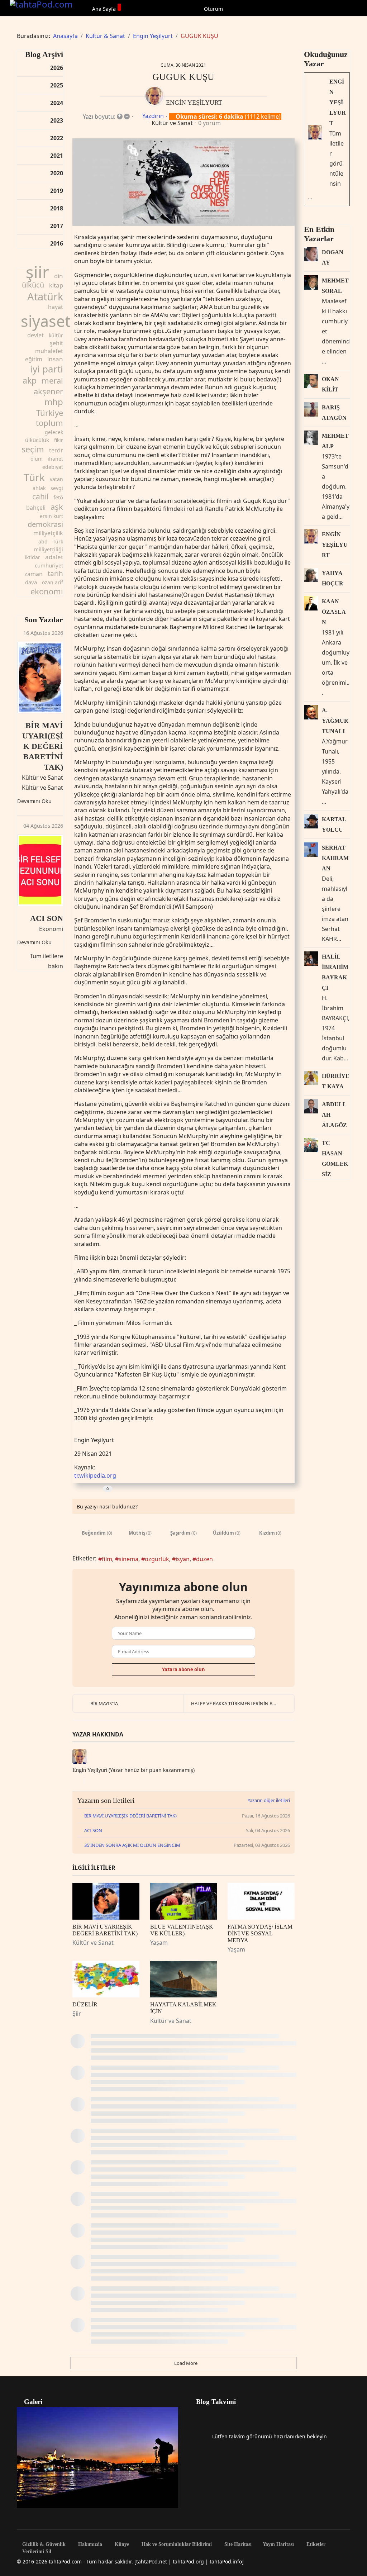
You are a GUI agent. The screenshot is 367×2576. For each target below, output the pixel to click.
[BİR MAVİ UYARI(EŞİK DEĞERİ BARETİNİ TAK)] (40, 678)
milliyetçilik (48, 533)
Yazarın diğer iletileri (269, 1800)
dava (31, 582)
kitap (56, 285)
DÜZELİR (85, 2004)
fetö (58, 497)
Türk (34, 477)
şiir (37, 272)
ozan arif (53, 582)
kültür (56, 335)
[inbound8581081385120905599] (183, 182)
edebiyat (53, 467)
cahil (40, 496)
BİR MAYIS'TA (104, 1703)
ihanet (55, 459)
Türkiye (50, 413)
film (107, 1559)
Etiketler (315, 2544)
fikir (59, 440)
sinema (128, 1559)
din (59, 276)
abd (43, 541)
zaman (34, 574)
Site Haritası (237, 2544)
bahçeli (36, 508)
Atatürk (45, 296)
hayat (56, 307)
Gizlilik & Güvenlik (43, 2544)
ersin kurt (51, 516)
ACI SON (47, 918)
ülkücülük (37, 440)
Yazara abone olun (183, 1669)
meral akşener (48, 386)
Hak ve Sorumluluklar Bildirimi (176, 2544)
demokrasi (45, 524)
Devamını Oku (34, 801)
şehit (56, 343)
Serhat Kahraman (335, 858)
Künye (121, 2544)
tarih (55, 574)
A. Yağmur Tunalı (335, 721)
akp (30, 380)
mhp (54, 402)
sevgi (57, 488)
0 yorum (209, 123)
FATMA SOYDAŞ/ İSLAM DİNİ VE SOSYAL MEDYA (260, 1933)
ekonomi (47, 591)
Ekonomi (51, 929)
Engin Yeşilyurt (194, 103)
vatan (56, 479)
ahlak (39, 488)
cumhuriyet (49, 565)
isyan (183, 1559)
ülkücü (33, 285)
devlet (35, 335)
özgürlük (157, 1559)
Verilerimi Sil (36, 2552)
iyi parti (47, 369)
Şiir (77, 2014)
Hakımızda (89, 2544)
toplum (49, 423)
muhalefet (49, 351)
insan (55, 359)
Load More (185, 2363)
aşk (57, 507)
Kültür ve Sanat (42, 778)
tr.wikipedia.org (95, 1475)
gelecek (54, 432)
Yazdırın (153, 116)
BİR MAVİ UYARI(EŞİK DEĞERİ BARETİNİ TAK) (43, 746)
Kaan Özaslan (334, 612)
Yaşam (159, 1943)
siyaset (46, 321)
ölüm (37, 459)
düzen (204, 1559)
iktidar (32, 557)
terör (56, 450)
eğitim (34, 359)
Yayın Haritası (278, 2544)
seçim (33, 449)
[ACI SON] (40, 870)
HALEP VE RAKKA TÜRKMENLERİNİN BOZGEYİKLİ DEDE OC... (243, 1703)
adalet (54, 557)
